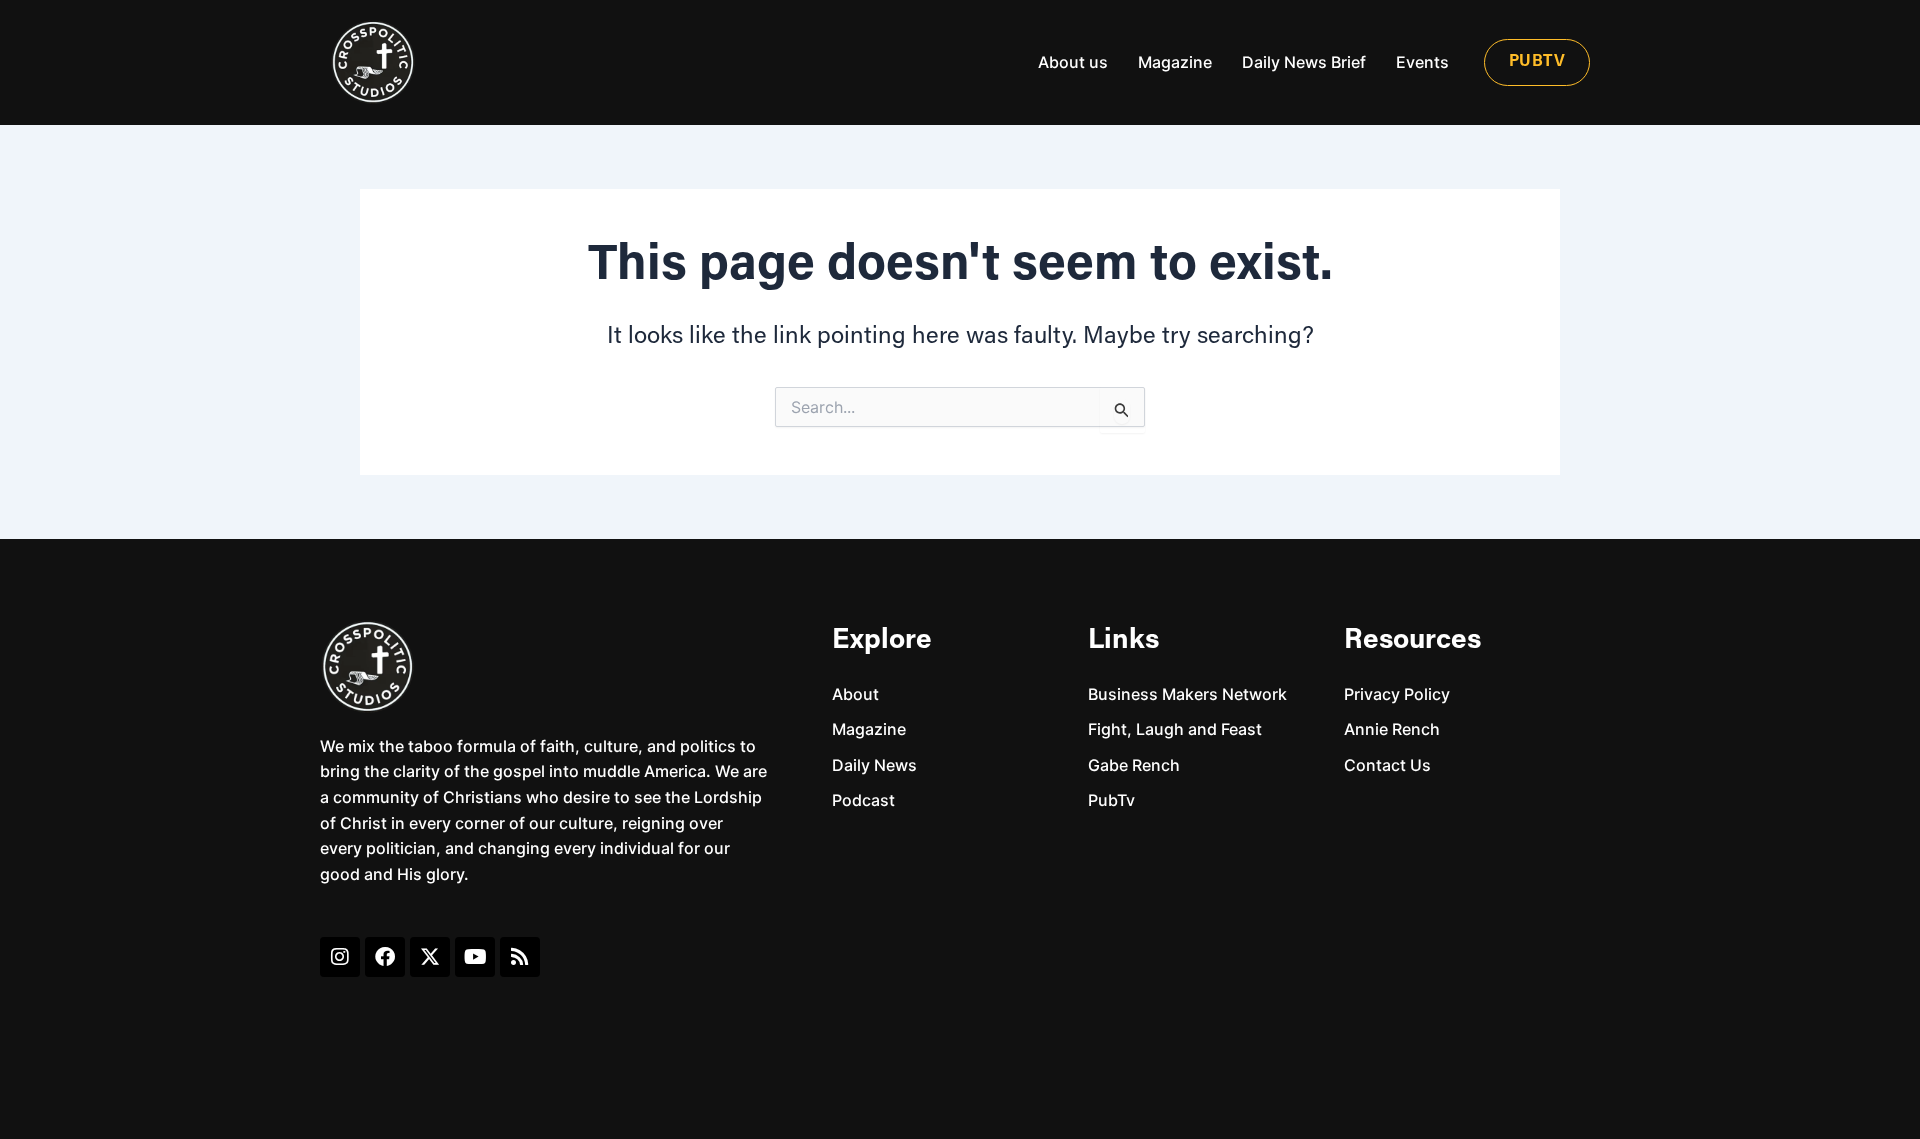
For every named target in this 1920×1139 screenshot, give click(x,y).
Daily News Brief (1304, 62)
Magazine (1175, 62)
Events (1422, 62)
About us (1073, 62)
